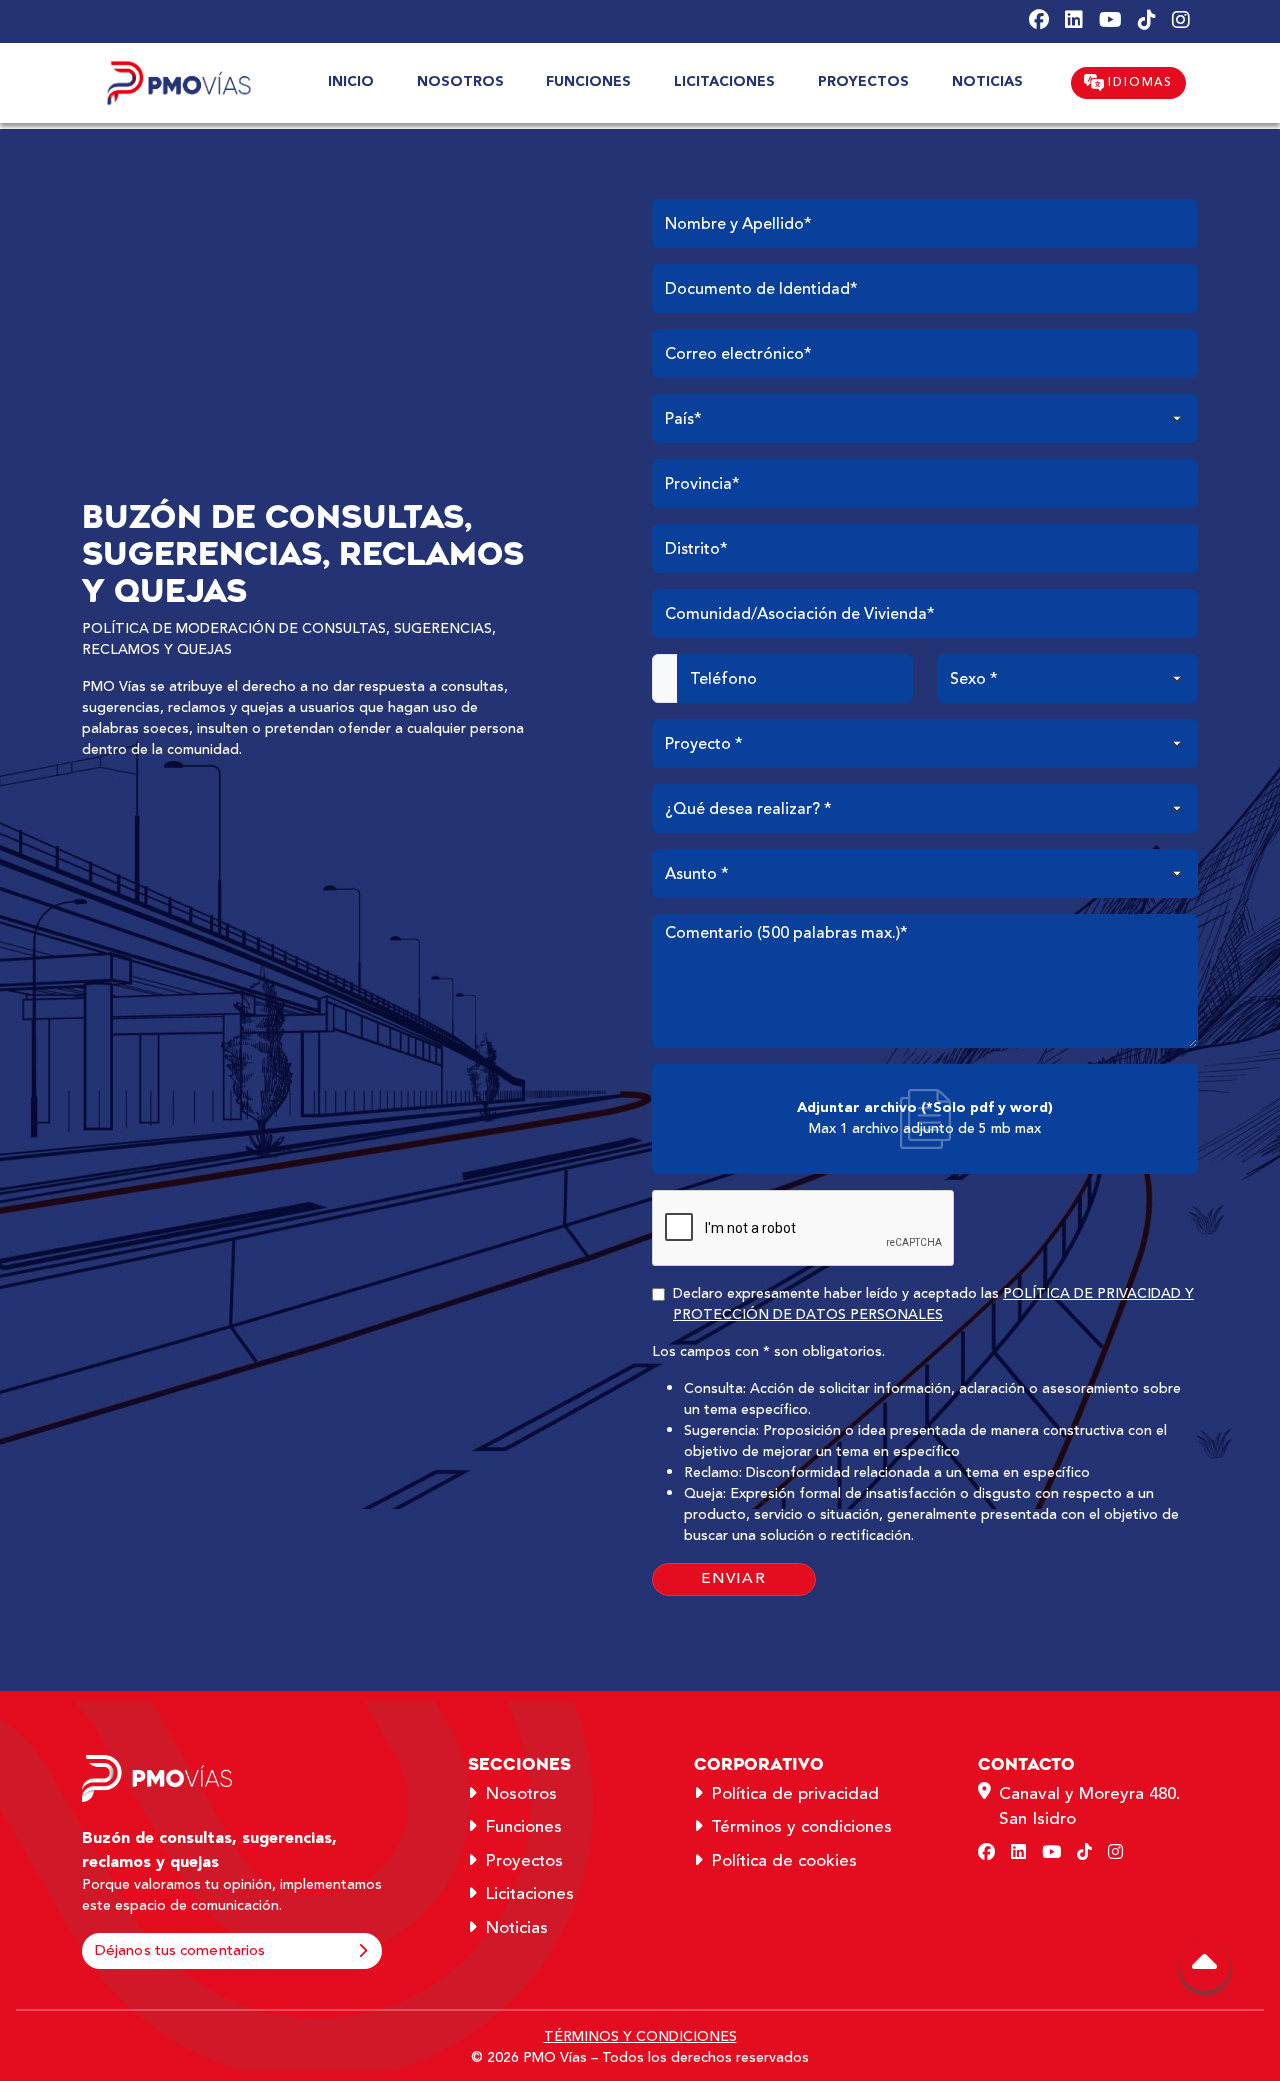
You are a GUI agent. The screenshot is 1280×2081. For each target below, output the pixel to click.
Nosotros (521, 1794)
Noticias (516, 1928)
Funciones (523, 1827)
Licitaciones (529, 1894)
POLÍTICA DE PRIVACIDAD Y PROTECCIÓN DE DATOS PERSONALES (933, 1304)
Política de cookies (784, 1861)
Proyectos (524, 1861)
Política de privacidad (795, 1794)
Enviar (734, 1578)
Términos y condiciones (801, 1827)
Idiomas (1138, 82)
